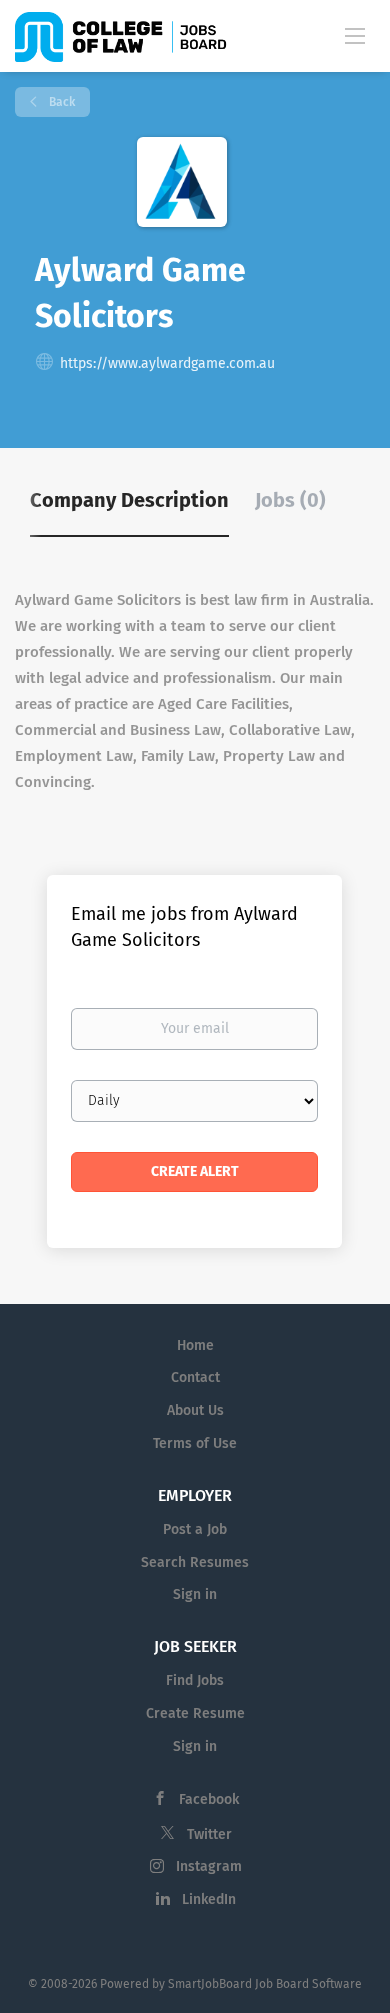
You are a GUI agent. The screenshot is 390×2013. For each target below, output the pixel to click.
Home (195, 1345)
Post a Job (195, 1529)
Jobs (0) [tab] (290, 500)
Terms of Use (195, 1443)
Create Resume (195, 1713)
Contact (195, 1377)
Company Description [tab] (129, 500)
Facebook (209, 1799)
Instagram (209, 1866)
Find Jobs (195, 1680)
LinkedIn (209, 1899)
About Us (195, 1410)
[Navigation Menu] (355, 35)
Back (60, 102)
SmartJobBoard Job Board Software (265, 1984)
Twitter (209, 1834)
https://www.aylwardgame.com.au (167, 363)
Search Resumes (195, 1562)
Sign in (195, 1594)
